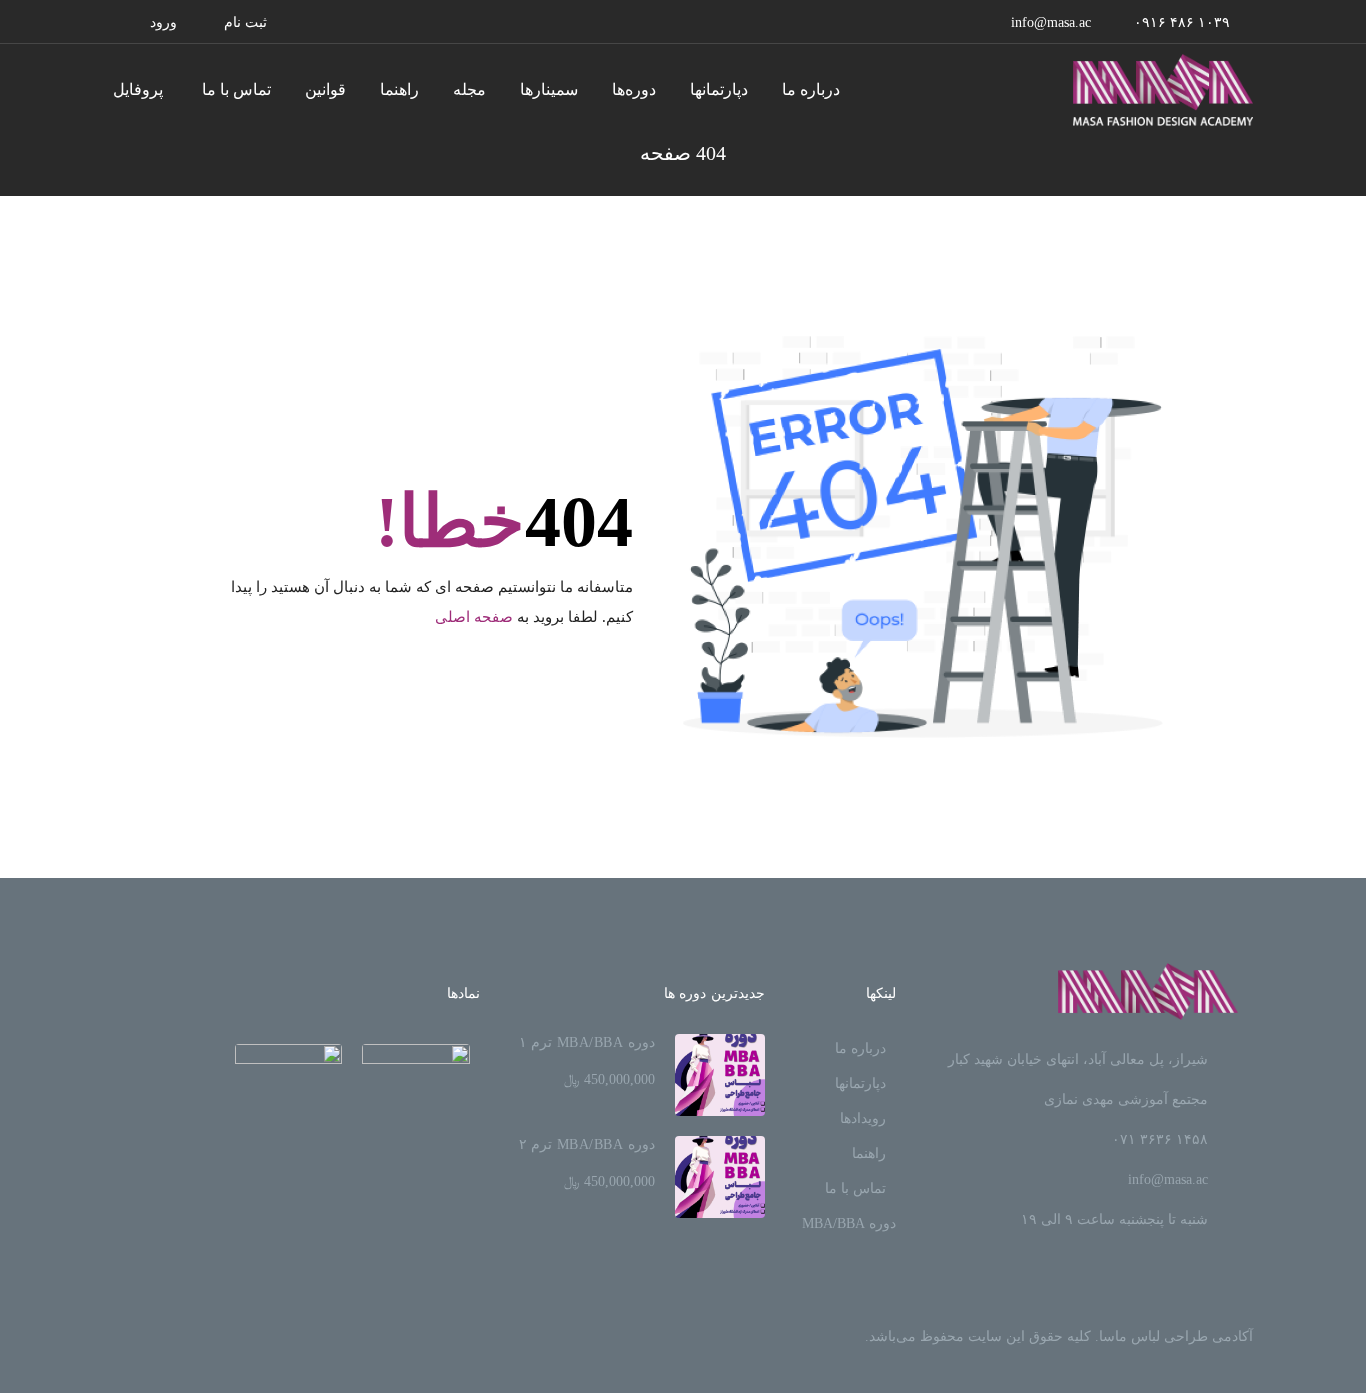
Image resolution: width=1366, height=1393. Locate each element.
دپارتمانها (719, 89)
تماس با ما (236, 89)
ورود (163, 22)
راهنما (399, 89)
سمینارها (549, 89)
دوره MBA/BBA (849, 1223)
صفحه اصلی (474, 617)
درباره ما (811, 89)
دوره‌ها (634, 89)
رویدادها (863, 1118)
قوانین (325, 89)
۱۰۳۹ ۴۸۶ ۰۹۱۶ (1182, 22)
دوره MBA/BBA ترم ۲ (587, 1144)
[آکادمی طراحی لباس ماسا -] (1163, 90)
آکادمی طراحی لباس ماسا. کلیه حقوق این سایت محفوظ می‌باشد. (1059, 1336)
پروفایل (138, 89)
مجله (469, 89)
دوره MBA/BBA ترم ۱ (587, 1042)
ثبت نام (245, 22)
